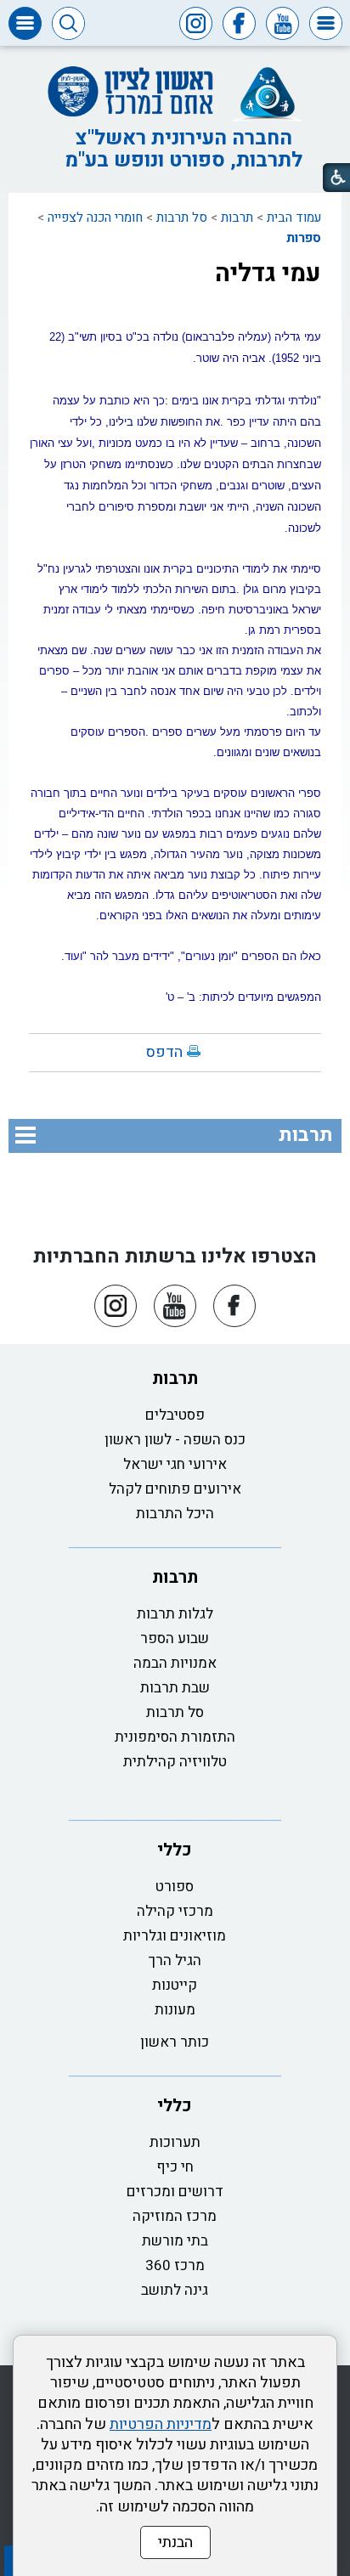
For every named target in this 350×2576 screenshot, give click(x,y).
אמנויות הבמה (175, 1663)
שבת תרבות (175, 1688)
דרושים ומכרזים (175, 2192)
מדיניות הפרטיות (161, 2424)
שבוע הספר (175, 1638)
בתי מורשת (175, 2241)
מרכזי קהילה (175, 1911)
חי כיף (175, 2167)
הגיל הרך (175, 1960)
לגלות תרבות (175, 1614)
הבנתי (175, 2542)
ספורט (175, 1887)
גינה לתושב (175, 2290)
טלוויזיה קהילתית (175, 1762)
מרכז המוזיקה (175, 2216)
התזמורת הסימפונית (175, 1737)
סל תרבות (182, 217)
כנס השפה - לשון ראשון (175, 1440)
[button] (326, 23)
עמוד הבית (294, 217)
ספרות (304, 238)
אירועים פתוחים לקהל (175, 1489)
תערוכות (175, 2142)
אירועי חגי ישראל (175, 1464)
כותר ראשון (175, 2042)
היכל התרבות (175, 1514)
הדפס (164, 1052)
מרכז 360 (175, 2265)
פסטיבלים (175, 1415)
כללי (175, 1850)
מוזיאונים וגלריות (175, 1936)
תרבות (237, 217)
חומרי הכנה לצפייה (95, 217)
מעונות (175, 2010)
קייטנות (175, 1985)
